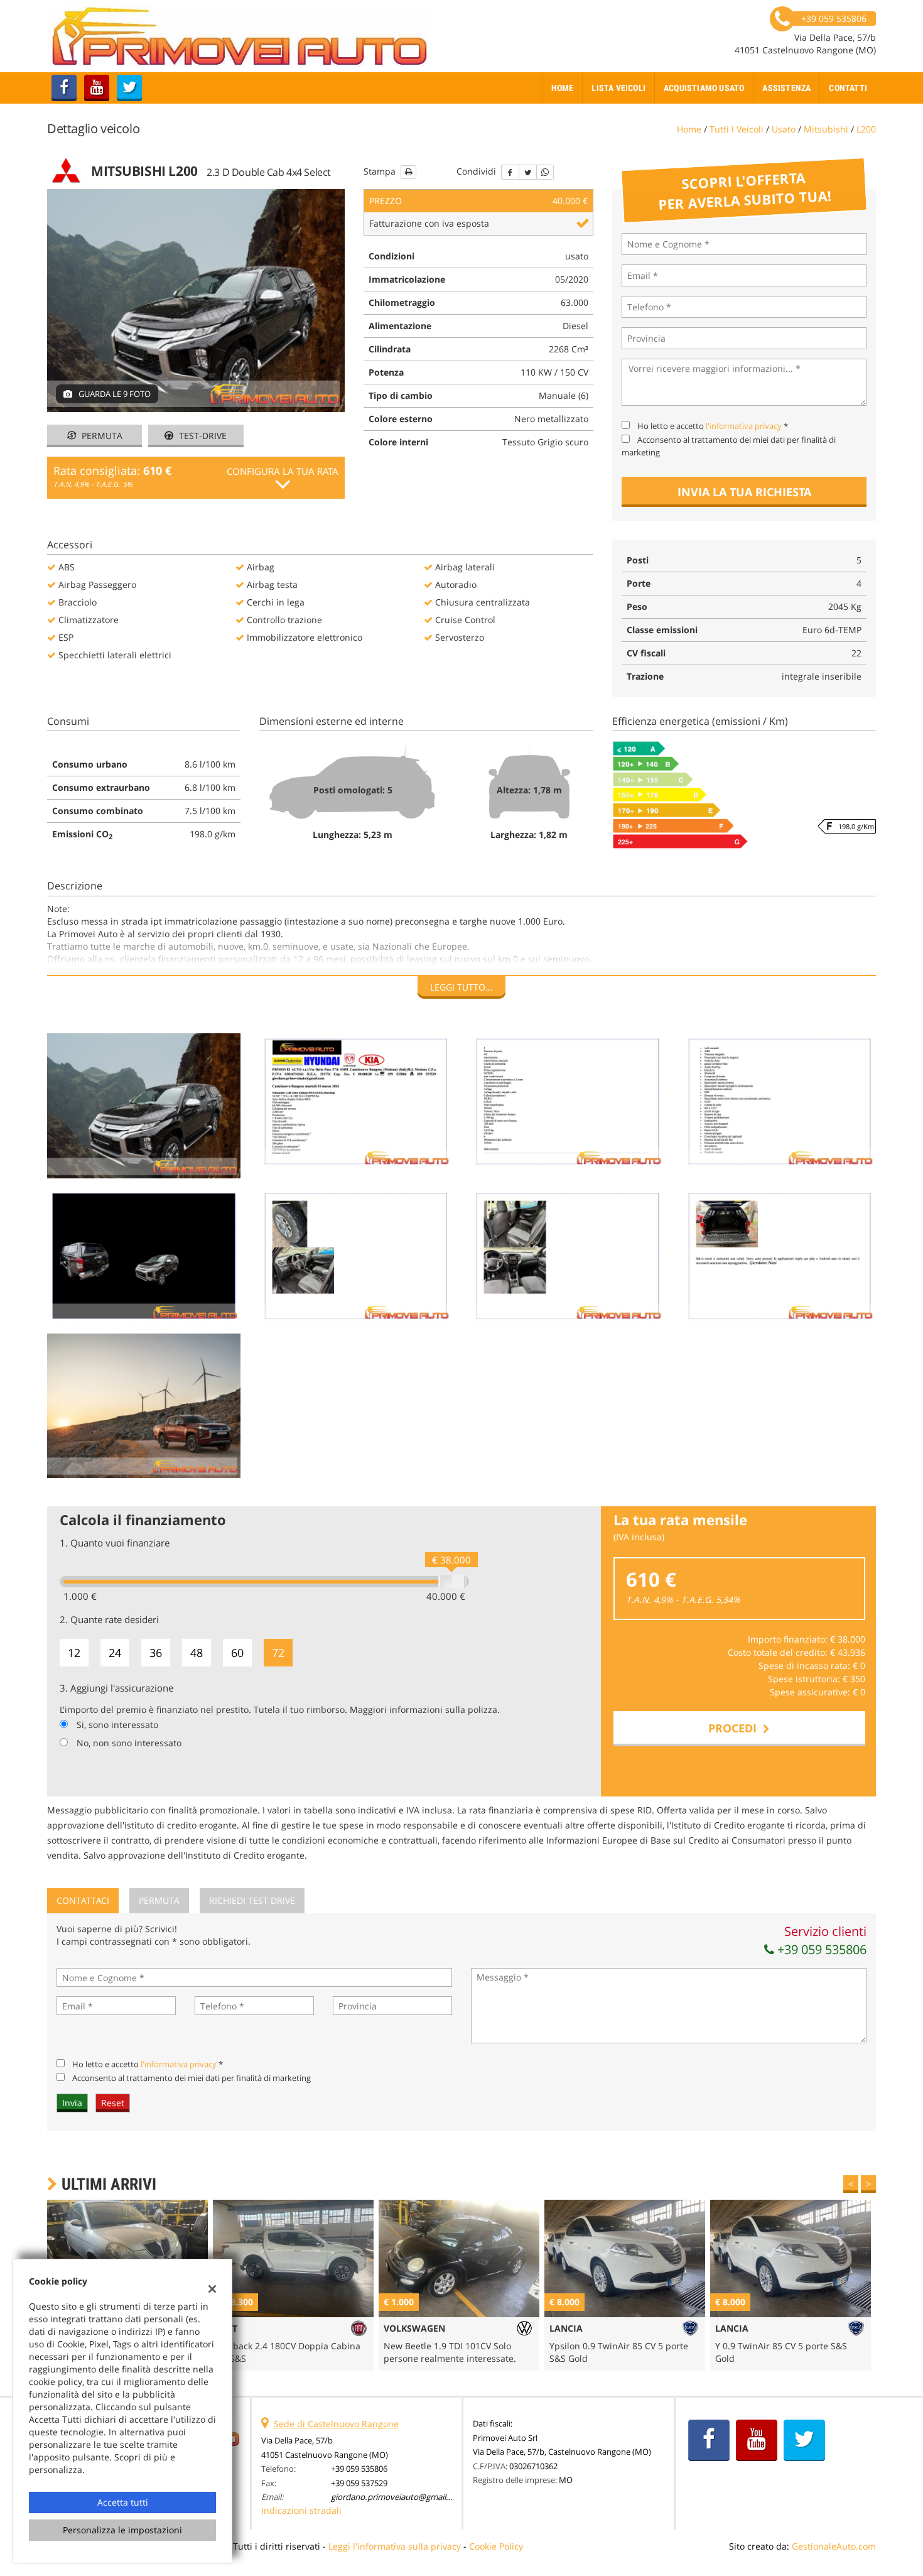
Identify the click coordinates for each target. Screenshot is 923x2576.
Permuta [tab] (159, 1900)
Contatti (848, 88)
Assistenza (786, 88)
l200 (866, 129)
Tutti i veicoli (737, 129)
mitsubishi (826, 129)
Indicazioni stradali (301, 2510)
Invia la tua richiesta (744, 492)
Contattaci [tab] (83, 1900)
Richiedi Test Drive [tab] (252, 1900)
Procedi (736, 1728)
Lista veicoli (618, 88)
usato (784, 129)
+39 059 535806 (820, 1949)
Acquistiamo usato (704, 88)
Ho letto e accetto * (713, 426)
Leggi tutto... (462, 987)
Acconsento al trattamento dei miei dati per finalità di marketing (192, 2078)
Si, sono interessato (117, 1725)
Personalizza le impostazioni (122, 2530)
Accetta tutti (123, 2502)
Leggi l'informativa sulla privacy (395, 2546)
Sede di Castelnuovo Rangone (336, 2424)
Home (563, 88)
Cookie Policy (496, 2546)
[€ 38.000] (452, 1582)
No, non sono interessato (129, 1743)
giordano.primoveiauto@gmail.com (398, 2497)
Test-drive (202, 436)
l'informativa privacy (744, 426)
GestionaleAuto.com (834, 2546)
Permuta (101, 436)
